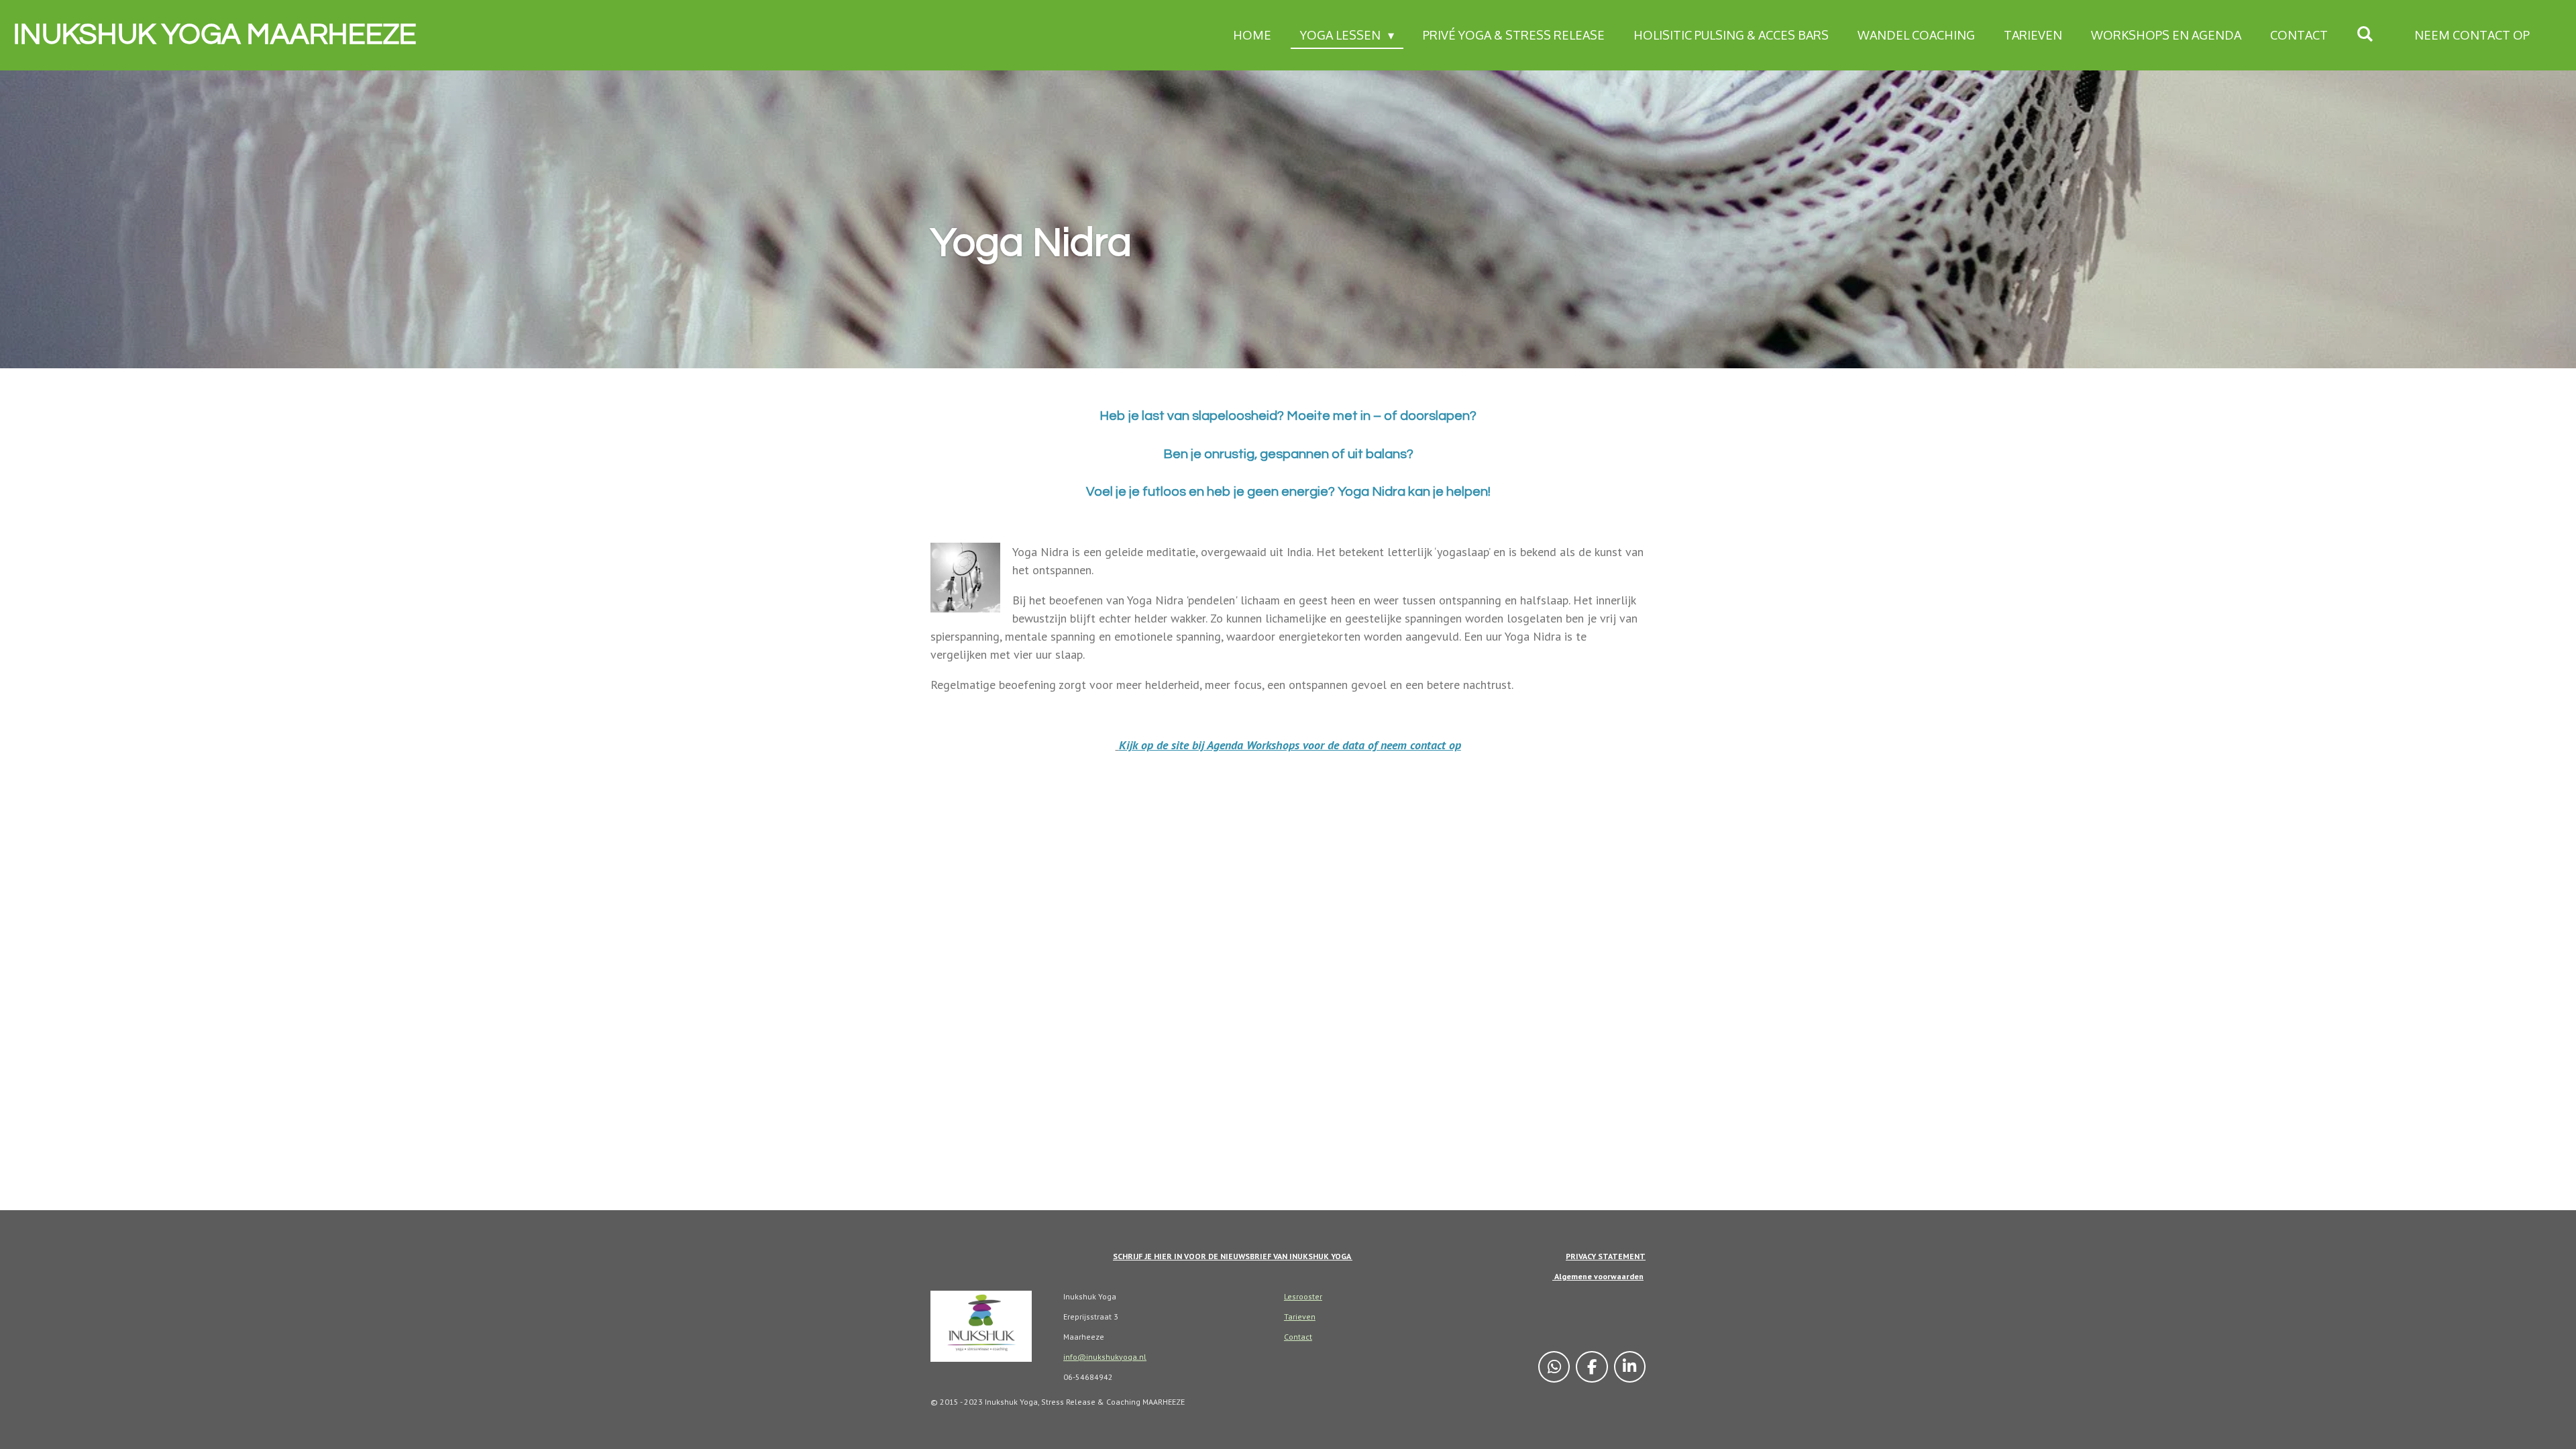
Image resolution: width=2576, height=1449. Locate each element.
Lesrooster (1303, 1296)
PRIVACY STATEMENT (1606, 1256)
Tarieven (1300, 1317)
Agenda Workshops (1253, 745)
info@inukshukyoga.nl (1105, 1357)
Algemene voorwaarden (1598, 1276)
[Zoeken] (2365, 34)
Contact (1298, 1337)
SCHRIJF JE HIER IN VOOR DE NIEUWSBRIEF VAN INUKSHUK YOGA (1233, 1256)
